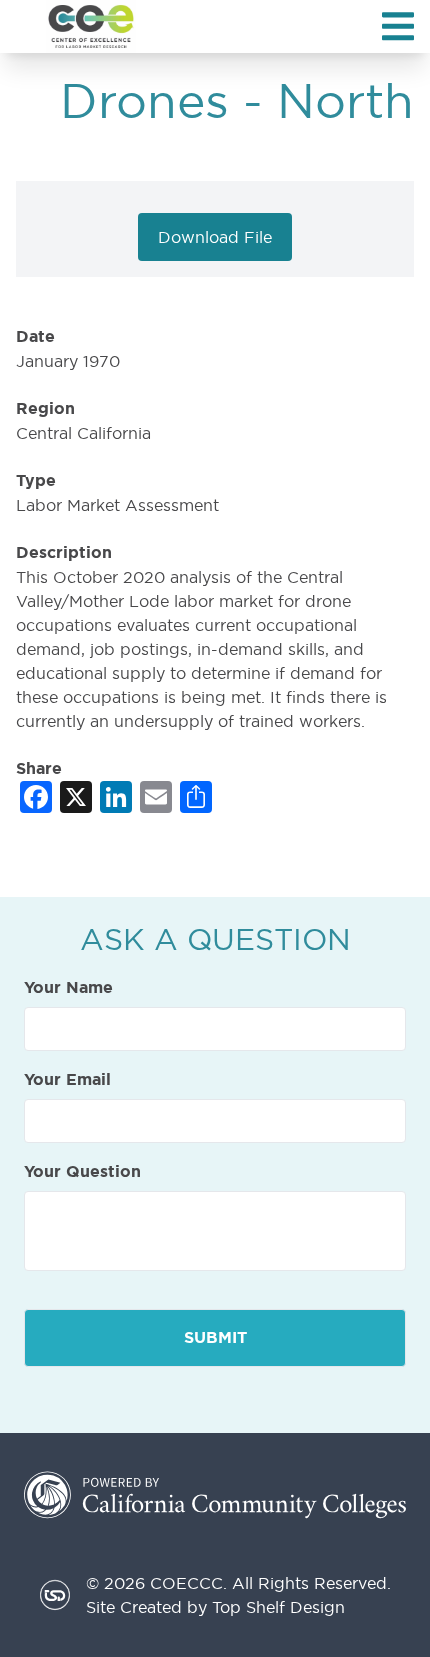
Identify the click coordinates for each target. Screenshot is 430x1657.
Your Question (82, 1172)
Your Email (67, 1080)
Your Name (68, 988)
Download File (215, 237)
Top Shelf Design (278, 1607)
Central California (83, 433)
